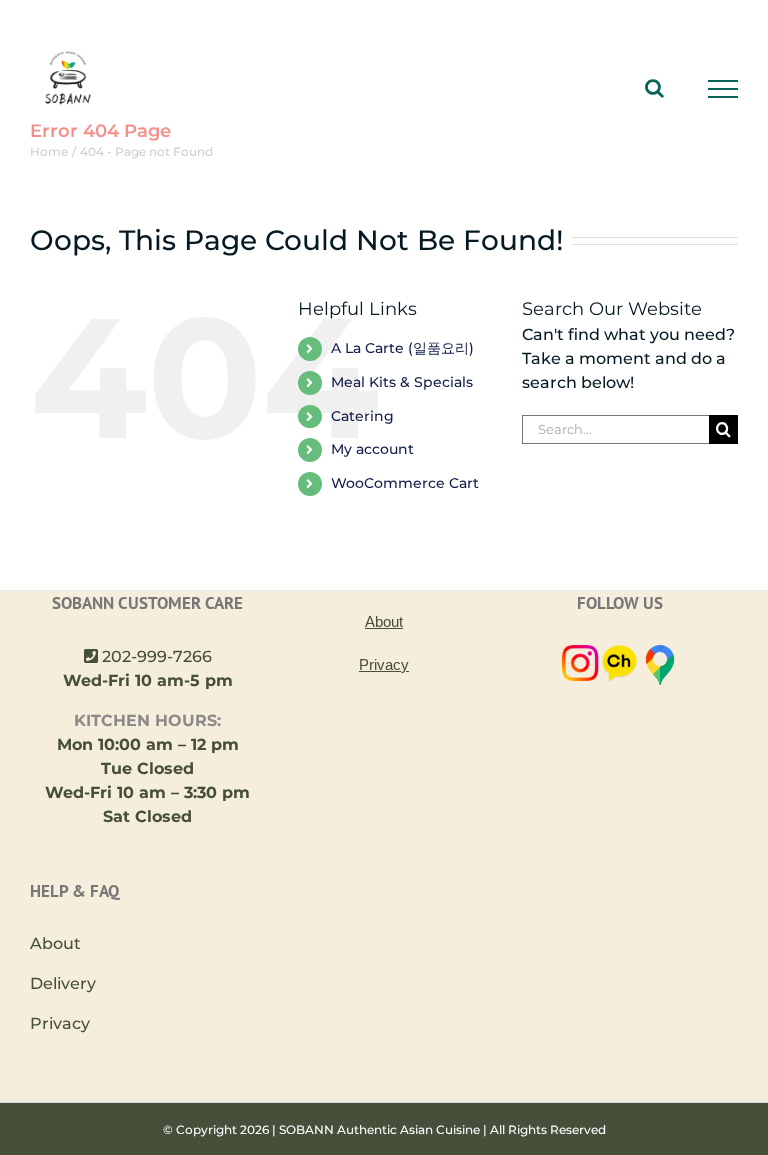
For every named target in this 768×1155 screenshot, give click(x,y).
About (55, 943)
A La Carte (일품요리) (402, 348)
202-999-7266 (157, 656)
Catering (362, 416)
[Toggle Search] (654, 88)
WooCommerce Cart (405, 483)
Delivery (63, 983)
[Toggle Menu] (723, 89)
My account (372, 449)
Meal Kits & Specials (402, 382)
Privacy (60, 1023)
